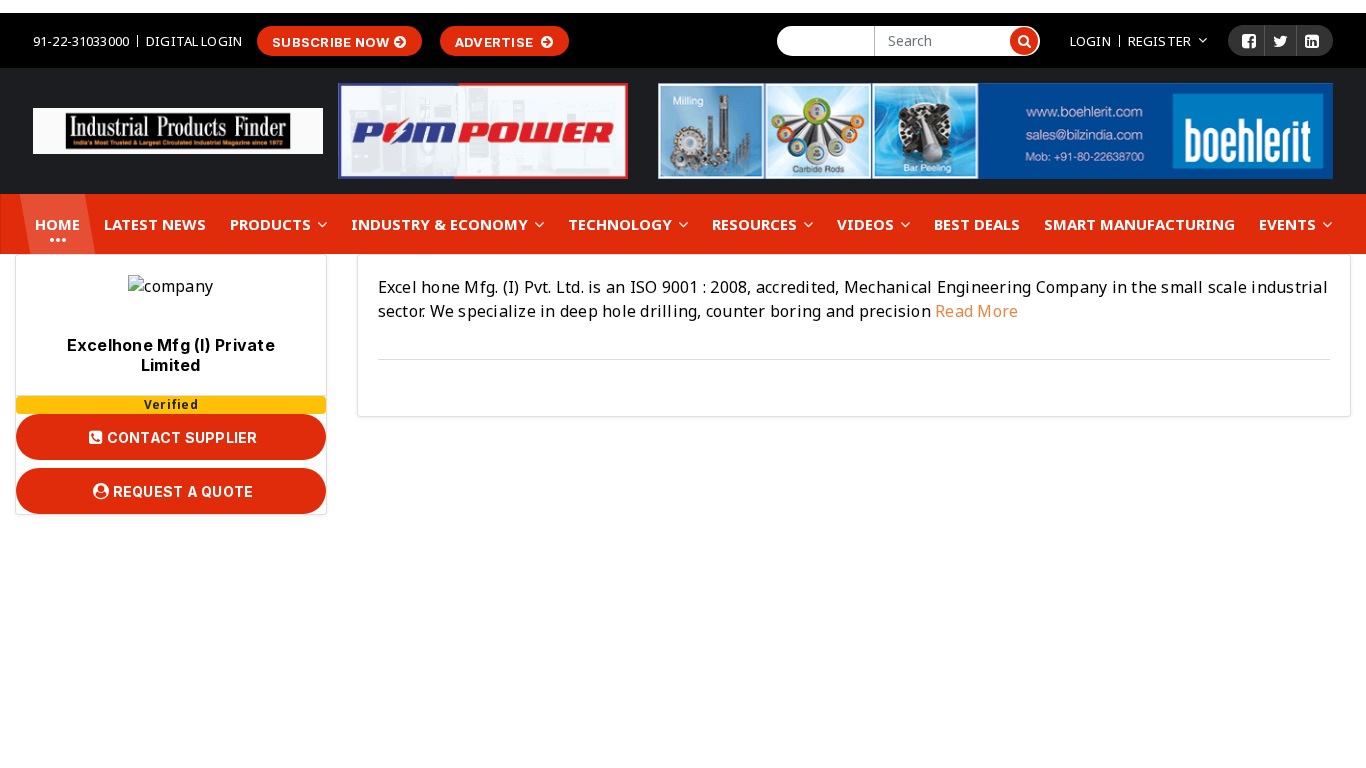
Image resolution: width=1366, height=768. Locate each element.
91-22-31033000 (81, 41)
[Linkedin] (1312, 41)
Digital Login (194, 41)
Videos (867, 224)
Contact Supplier (180, 437)
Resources (756, 224)
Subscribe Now (330, 42)
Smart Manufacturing (1139, 224)
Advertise (496, 42)
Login (1090, 41)
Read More (975, 311)
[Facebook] (1249, 41)
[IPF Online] (178, 130)
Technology (622, 224)
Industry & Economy (441, 224)
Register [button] (1159, 41)
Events (1289, 224)
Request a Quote (181, 491)
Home (57, 224)
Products (272, 224)
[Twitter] (1280, 41)
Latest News (155, 224)
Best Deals (977, 224)
